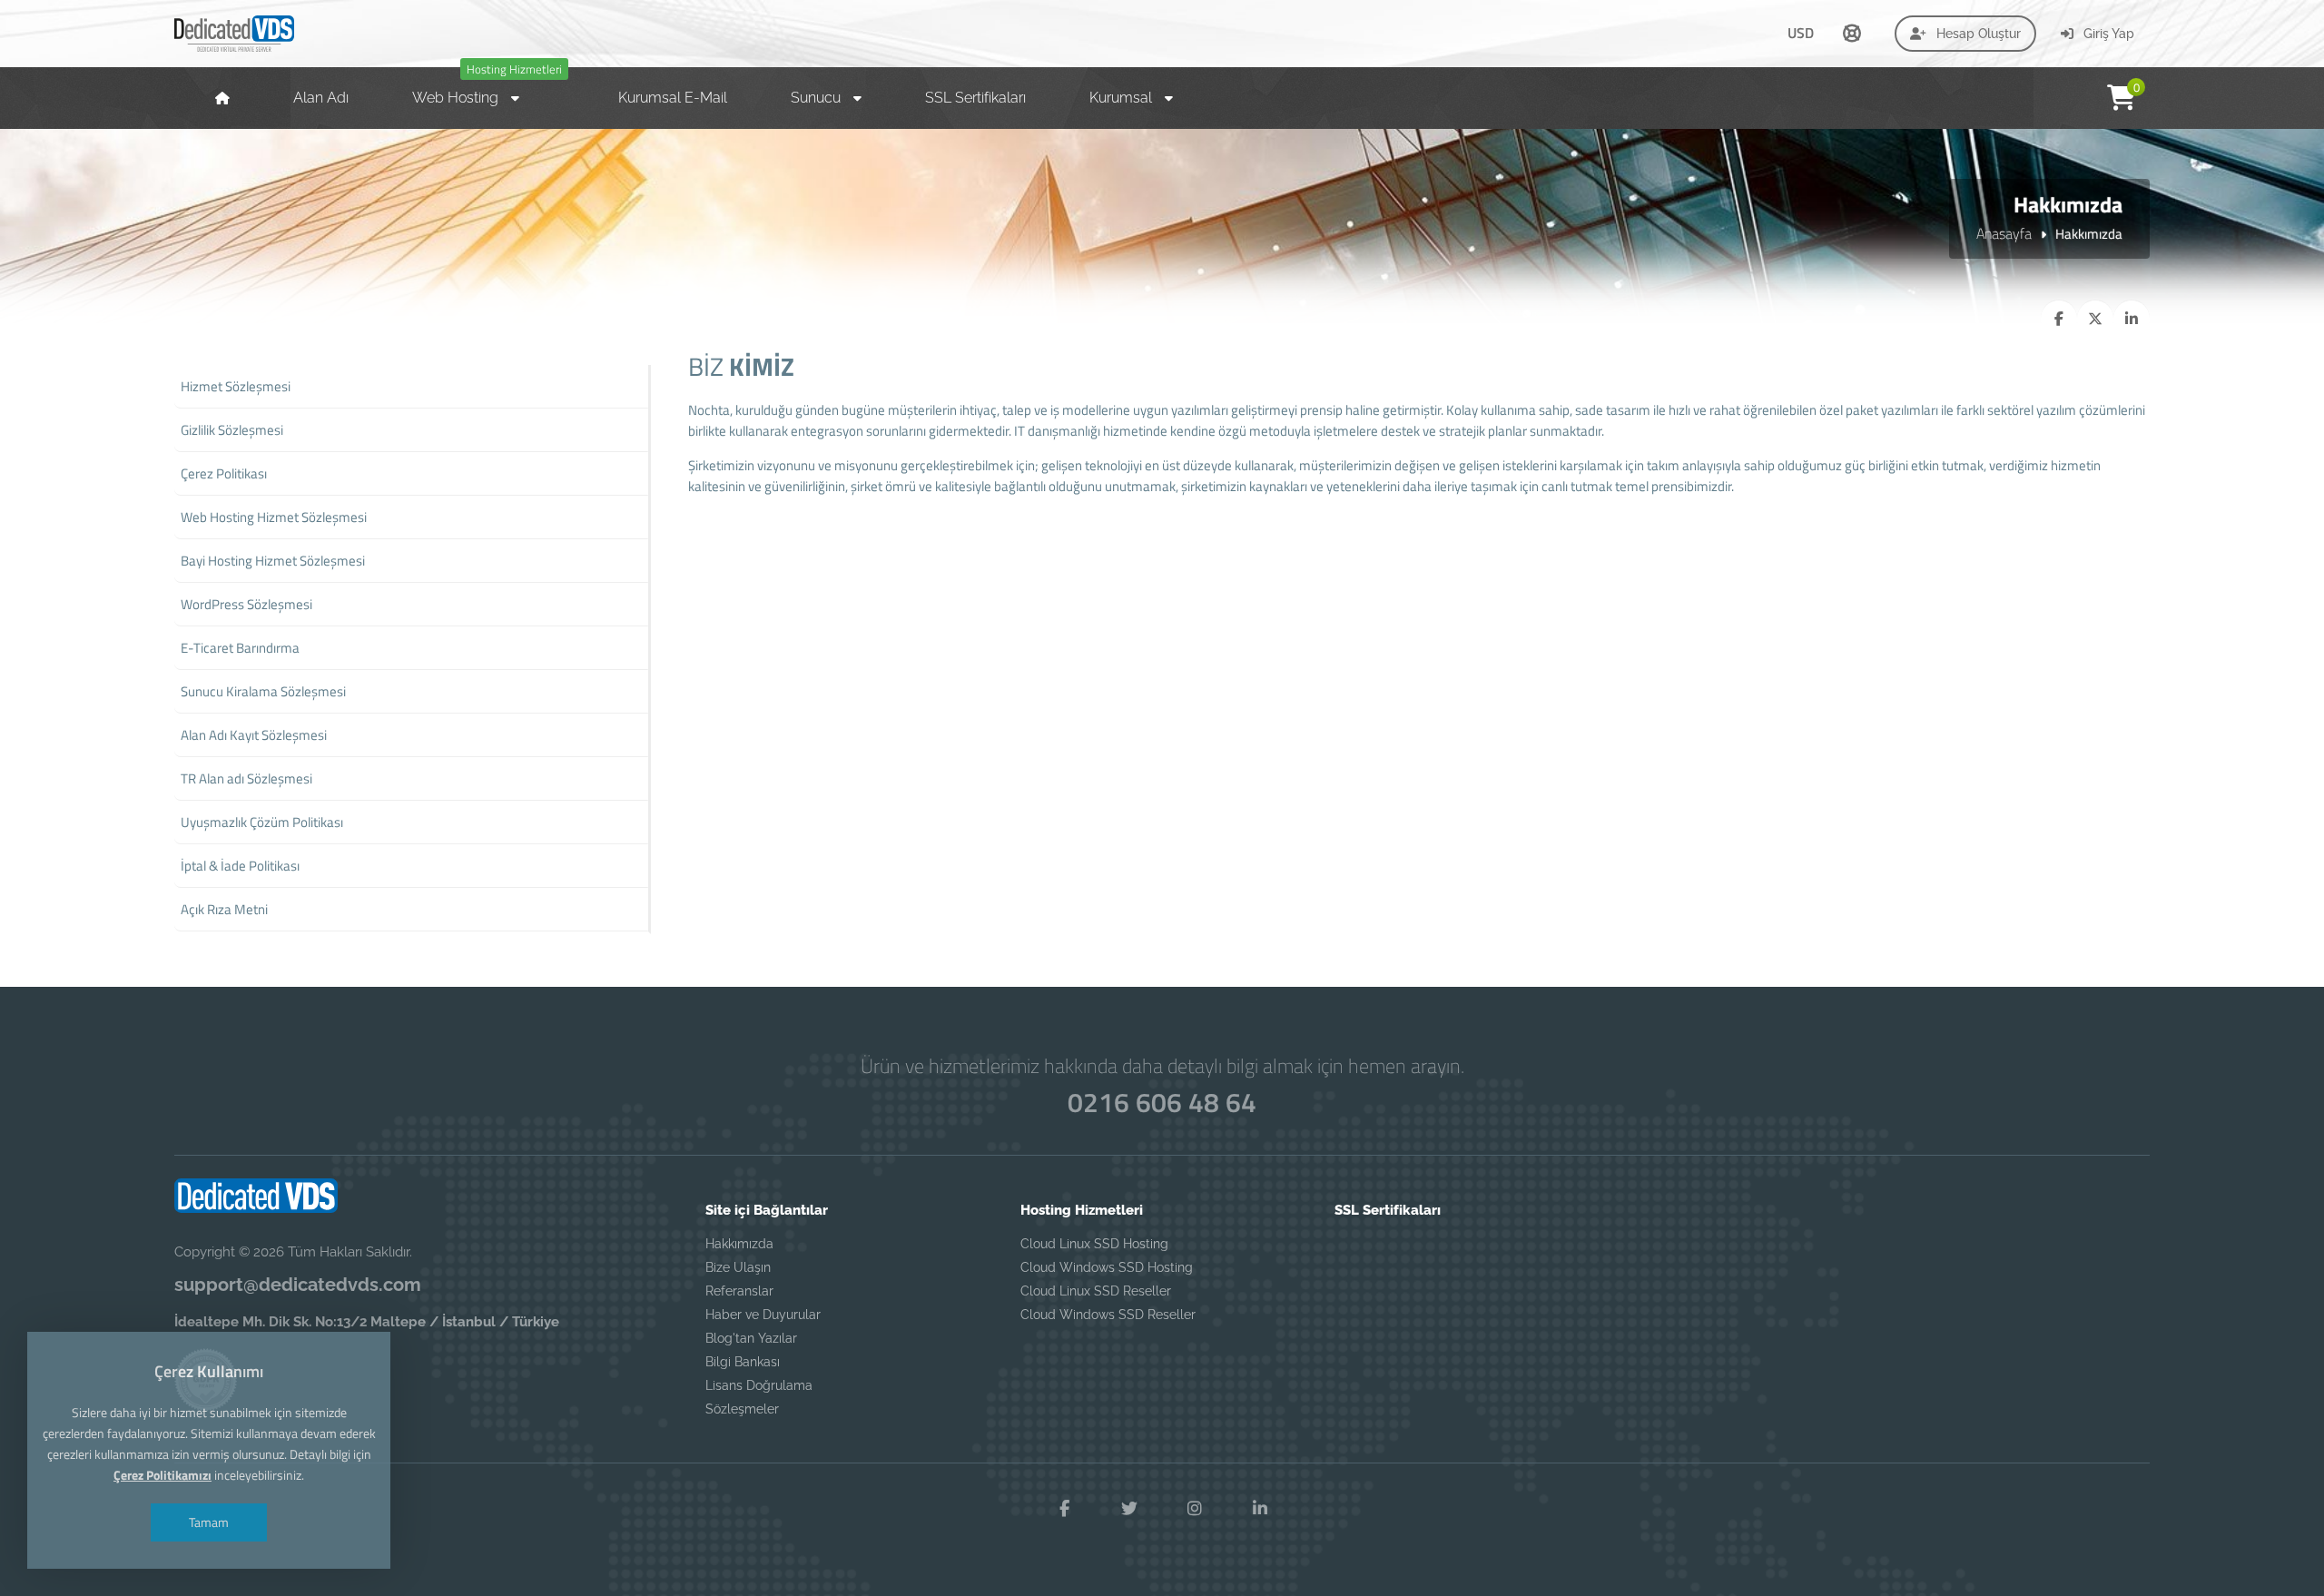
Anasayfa (2004, 233)
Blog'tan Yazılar (751, 1338)
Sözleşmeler (742, 1409)
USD (1801, 33)
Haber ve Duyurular (763, 1315)
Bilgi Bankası (743, 1362)
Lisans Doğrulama (759, 1385)
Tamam (209, 1522)
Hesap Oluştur (1977, 34)
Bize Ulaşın (738, 1267)
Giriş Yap (2107, 34)
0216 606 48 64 (1162, 1102)
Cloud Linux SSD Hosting (1094, 1244)
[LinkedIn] (1260, 1509)
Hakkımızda (739, 1244)
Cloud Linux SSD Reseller (1096, 1291)
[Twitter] (1129, 1509)
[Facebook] (1064, 1509)
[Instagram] (1195, 1509)
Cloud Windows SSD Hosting (1107, 1267)
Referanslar (739, 1291)
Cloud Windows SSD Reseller (1108, 1315)
